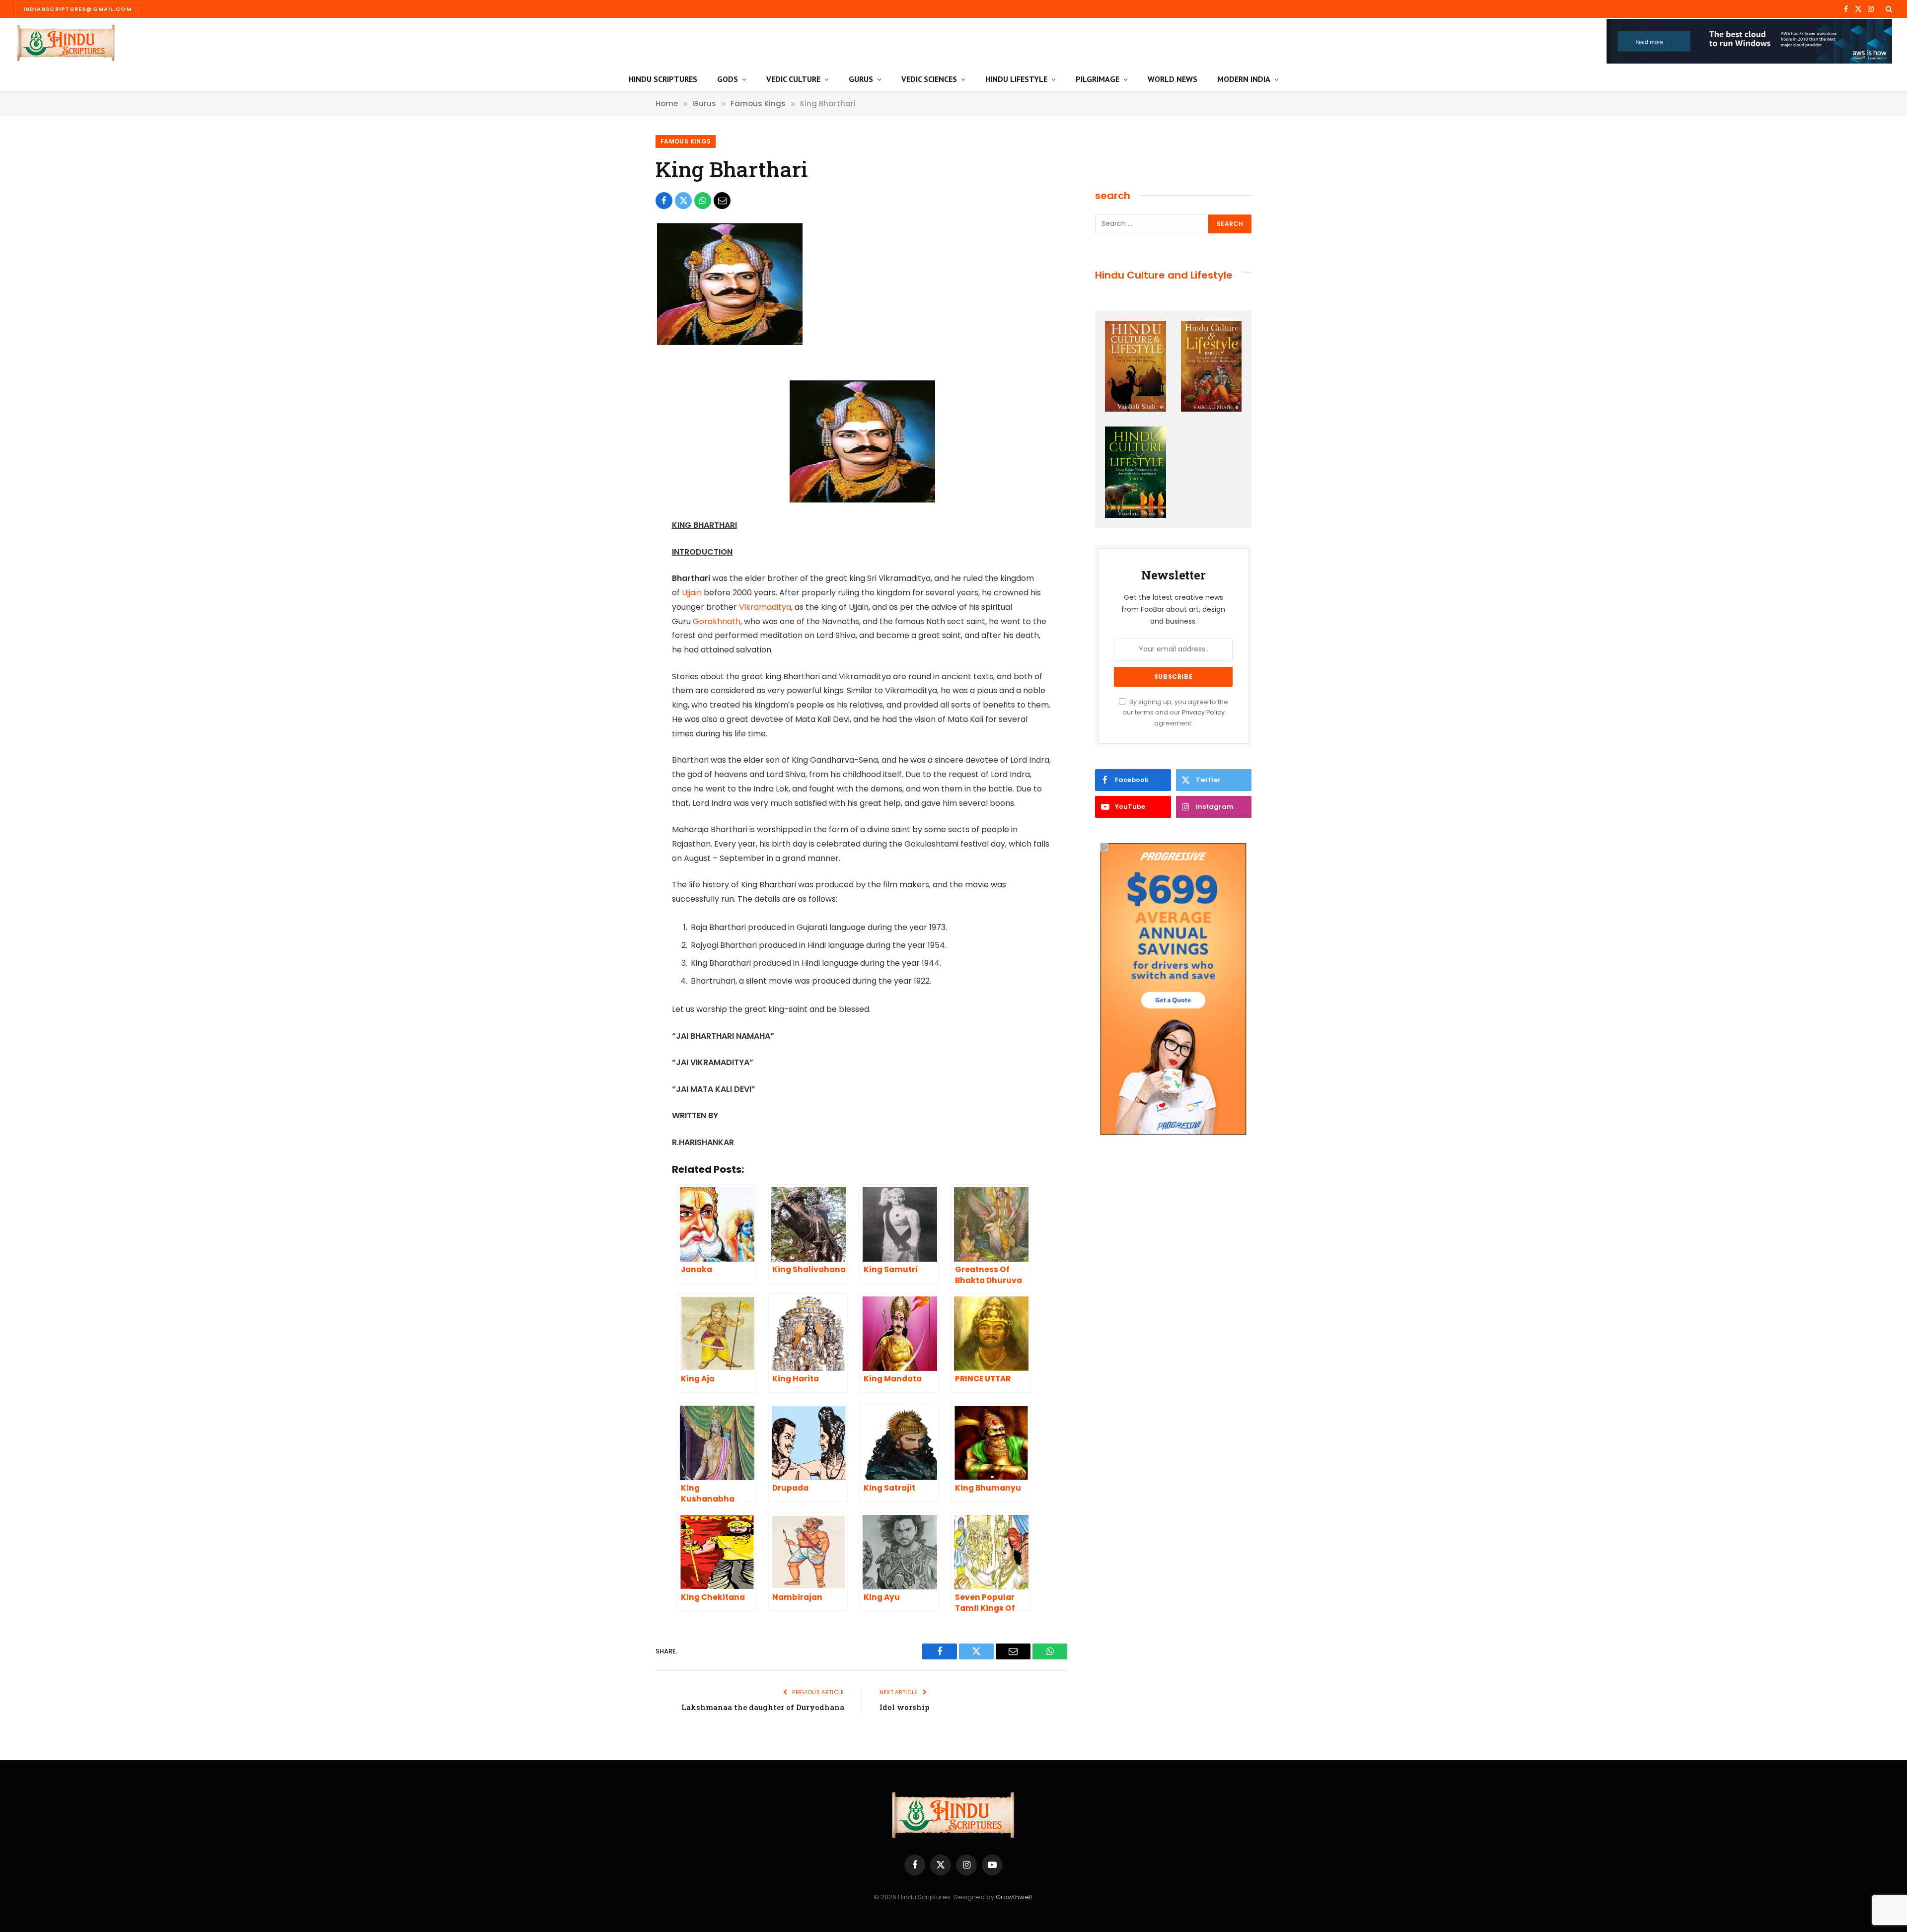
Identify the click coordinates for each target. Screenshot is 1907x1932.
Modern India (1244, 79)
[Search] (1888, 9)
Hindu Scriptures (663, 79)
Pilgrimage (1098, 79)
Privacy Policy (1203, 712)
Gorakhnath (717, 621)
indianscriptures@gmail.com (77, 9)
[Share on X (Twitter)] (683, 201)
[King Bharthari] (729, 344)
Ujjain (692, 593)
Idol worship (905, 1707)
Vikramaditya (765, 607)
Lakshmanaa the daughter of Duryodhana (763, 1707)
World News (1173, 79)
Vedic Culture (793, 79)
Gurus (861, 79)
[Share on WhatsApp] (703, 201)
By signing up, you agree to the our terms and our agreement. (1175, 713)
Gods (728, 79)
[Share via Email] (722, 201)
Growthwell (1014, 1897)
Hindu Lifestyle (1016, 79)
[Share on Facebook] (664, 201)
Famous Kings (686, 141)
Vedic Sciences (929, 79)
